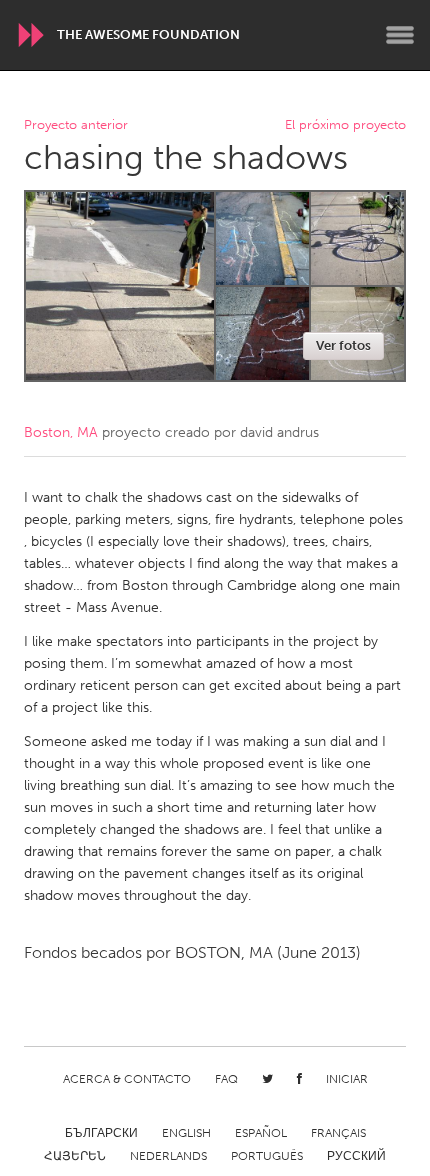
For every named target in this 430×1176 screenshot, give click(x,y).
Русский (356, 1156)
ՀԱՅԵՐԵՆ (75, 1156)
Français (338, 1133)
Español (261, 1133)
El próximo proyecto (345, 125)
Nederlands (168, 1156)
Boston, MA (61, 432)
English (186, 1133)
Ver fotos (343, 345)
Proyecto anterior (76, 125)
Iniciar (347, 1079)
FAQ (226, 1079)
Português (267, 1156)
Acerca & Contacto (127, 1079)
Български (101, 1133)
